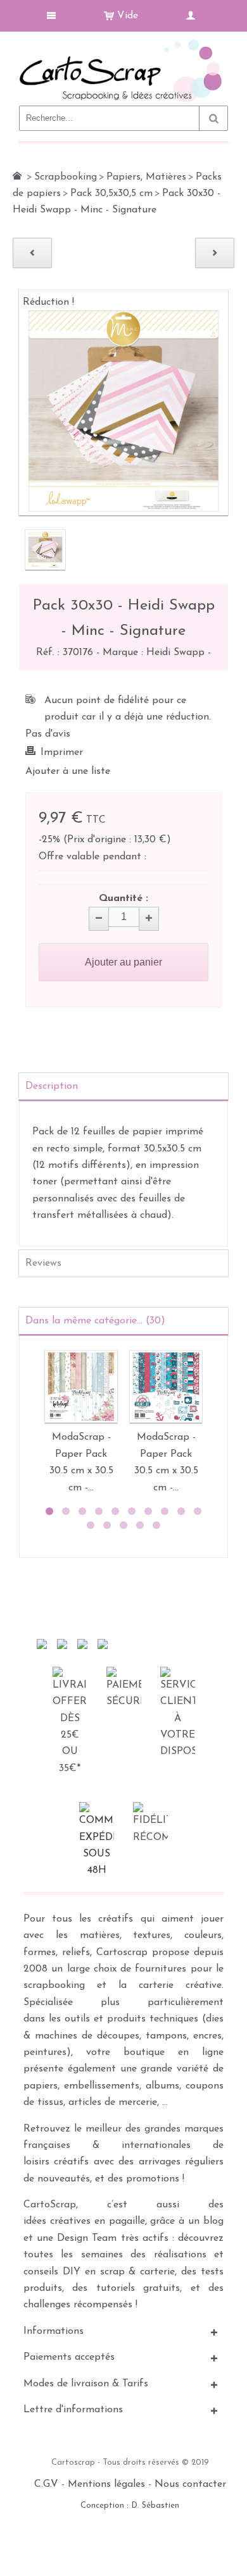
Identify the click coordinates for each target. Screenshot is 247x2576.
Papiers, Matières (146, 177)
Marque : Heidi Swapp (155, 653)
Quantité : (123, 899)
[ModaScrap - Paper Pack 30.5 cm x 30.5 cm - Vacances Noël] (81, 1387)
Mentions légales (106, 2484)
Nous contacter (190, 2484)
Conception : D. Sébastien (130, 2505)
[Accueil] (17, 176)
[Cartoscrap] (123, 45)
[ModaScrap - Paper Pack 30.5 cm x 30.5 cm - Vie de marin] (166, 1387)
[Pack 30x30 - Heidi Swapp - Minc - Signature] (45, 550)
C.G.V (46, 2484)
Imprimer (62, 752)
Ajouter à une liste (68, 771)
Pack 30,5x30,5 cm (111, 193)
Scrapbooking (66, 177)
